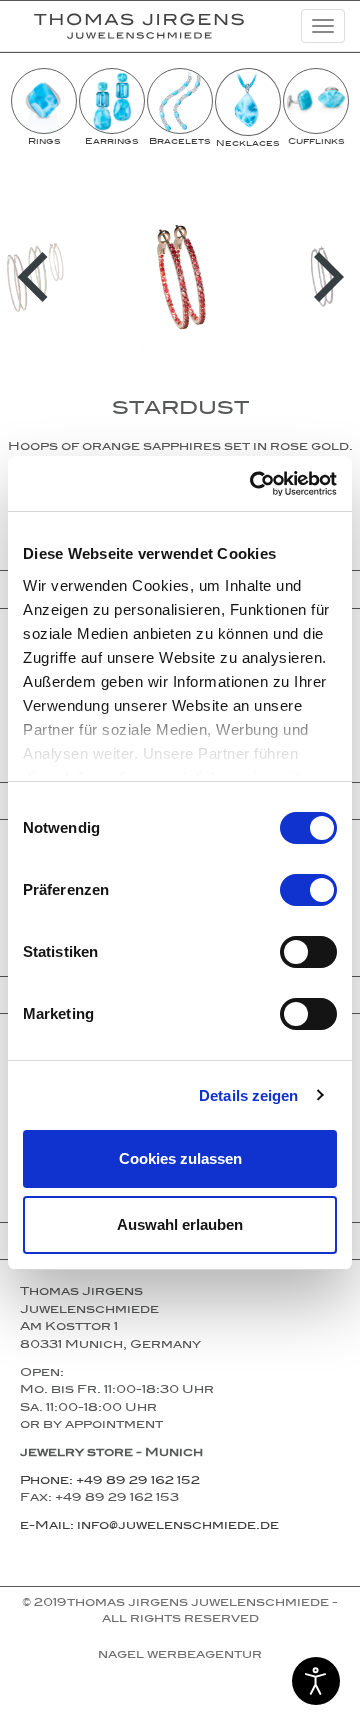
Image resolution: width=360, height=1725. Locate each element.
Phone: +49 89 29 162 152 (110, 1482)
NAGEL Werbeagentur (180, 1656)
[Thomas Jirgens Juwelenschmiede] (123, 26)
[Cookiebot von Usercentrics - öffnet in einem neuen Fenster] (254, 484)
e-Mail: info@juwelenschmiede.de (149, 1527)
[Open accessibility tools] (316, 1681)
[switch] (308, 890)
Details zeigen (248, 1095)
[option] (44, 108)
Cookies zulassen (180, 1158)
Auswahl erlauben (180, 1224)
